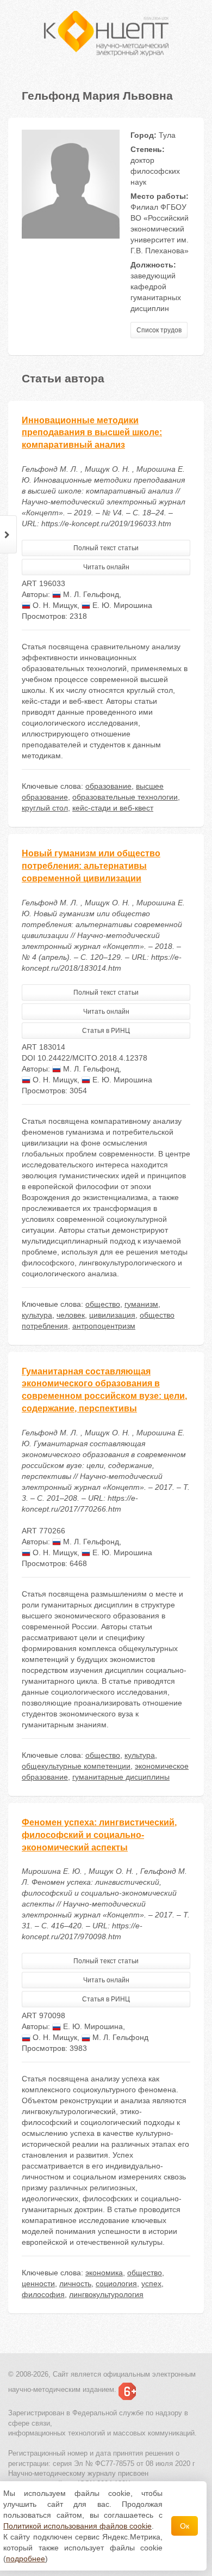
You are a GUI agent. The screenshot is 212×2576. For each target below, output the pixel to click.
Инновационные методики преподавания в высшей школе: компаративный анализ (92, 433)
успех (151, 2283)
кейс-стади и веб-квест (113, 808)
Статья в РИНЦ (106, 1031)
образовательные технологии (125, 797)
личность (75, 2283)
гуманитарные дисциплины (121, 1777)
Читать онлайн (106, 567)
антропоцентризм (104, 1326)
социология (116, 2283)
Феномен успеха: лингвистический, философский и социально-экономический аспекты (99, 1835)
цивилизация (112, 1315)
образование (108, 786)
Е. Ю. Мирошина (121, 605)
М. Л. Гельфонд (90, 594)
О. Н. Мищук (54, 605)
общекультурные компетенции (76, 1766)
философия (43, 2294)
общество (103, 1304)
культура (37, 1315)
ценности (38, 2283)
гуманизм (141, 1304)
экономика (104, 2273)
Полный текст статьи (106, 548)
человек (71, 1315)
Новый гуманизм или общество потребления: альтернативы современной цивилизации (91, 866)
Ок (185, 2526)
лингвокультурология (106, 2294)
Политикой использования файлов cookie (77, 2526)
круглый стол (45, 808)
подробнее (26, 2559)
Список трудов (159, 330)
